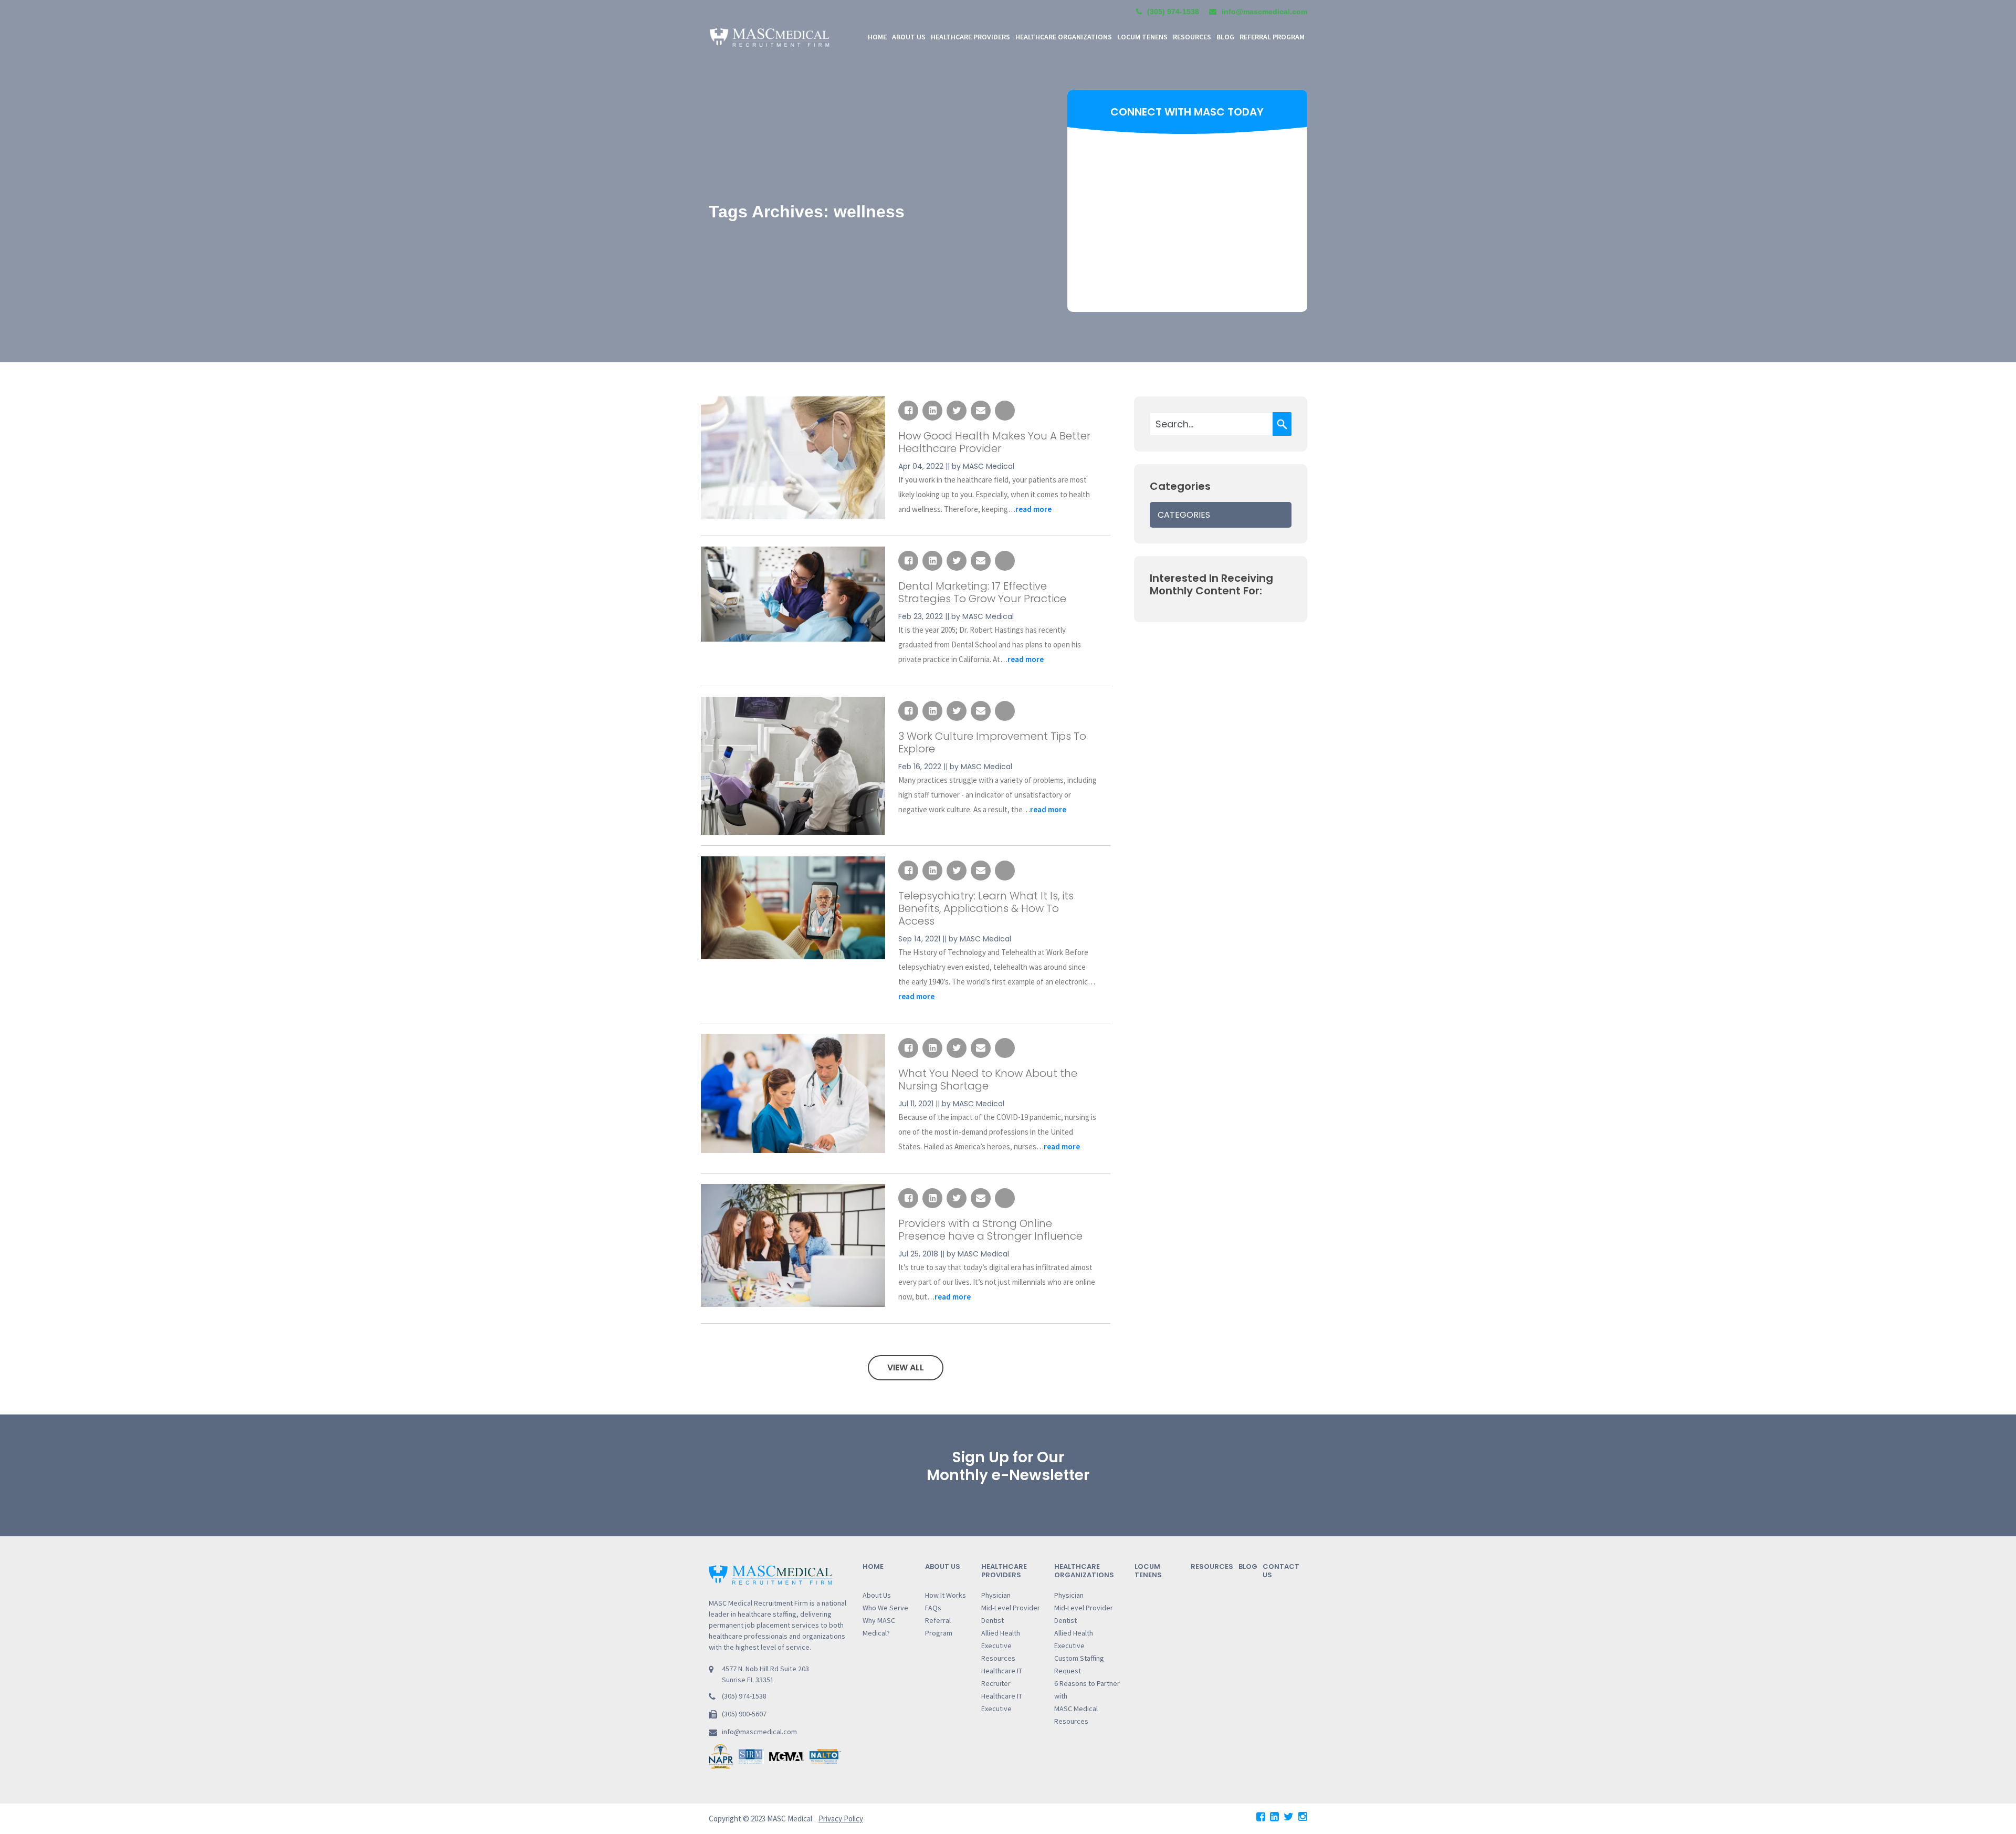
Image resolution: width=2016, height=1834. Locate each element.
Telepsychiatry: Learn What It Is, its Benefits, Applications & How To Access (986, 908)
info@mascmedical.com (759, 1732)
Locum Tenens (1142, 37)
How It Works (946, 1595)
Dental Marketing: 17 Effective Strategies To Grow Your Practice (982, 592)
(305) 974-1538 (1173, 12)
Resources (998, 1658)
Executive (996, 1646)
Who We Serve (885, 1608)
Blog (1225, 37)
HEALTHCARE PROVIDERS (970, 37)
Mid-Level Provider (1011, 1608)
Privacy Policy (841, 1819)
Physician (996, 1595)
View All (906, 1367)
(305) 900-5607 (744, 1714)
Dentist (993, 1620)
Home (873, 1566)
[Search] (1282, 424)
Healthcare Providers (1004, 1571)
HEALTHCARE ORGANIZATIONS (1064, 37)
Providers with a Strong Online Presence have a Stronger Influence (990, 1230)
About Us (877, 1595)
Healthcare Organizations (1084, 1571)
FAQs (933, 1608)
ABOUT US (909, 37)
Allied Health (1001, 1633)
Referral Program (1272, 37)
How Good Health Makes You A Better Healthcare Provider (994, 442)
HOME (877, 37)
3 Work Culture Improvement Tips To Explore (992, 742)
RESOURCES (1192, 37)
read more (1033, 509)
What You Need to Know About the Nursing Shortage (988, 1080)
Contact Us (1281, 1571)
